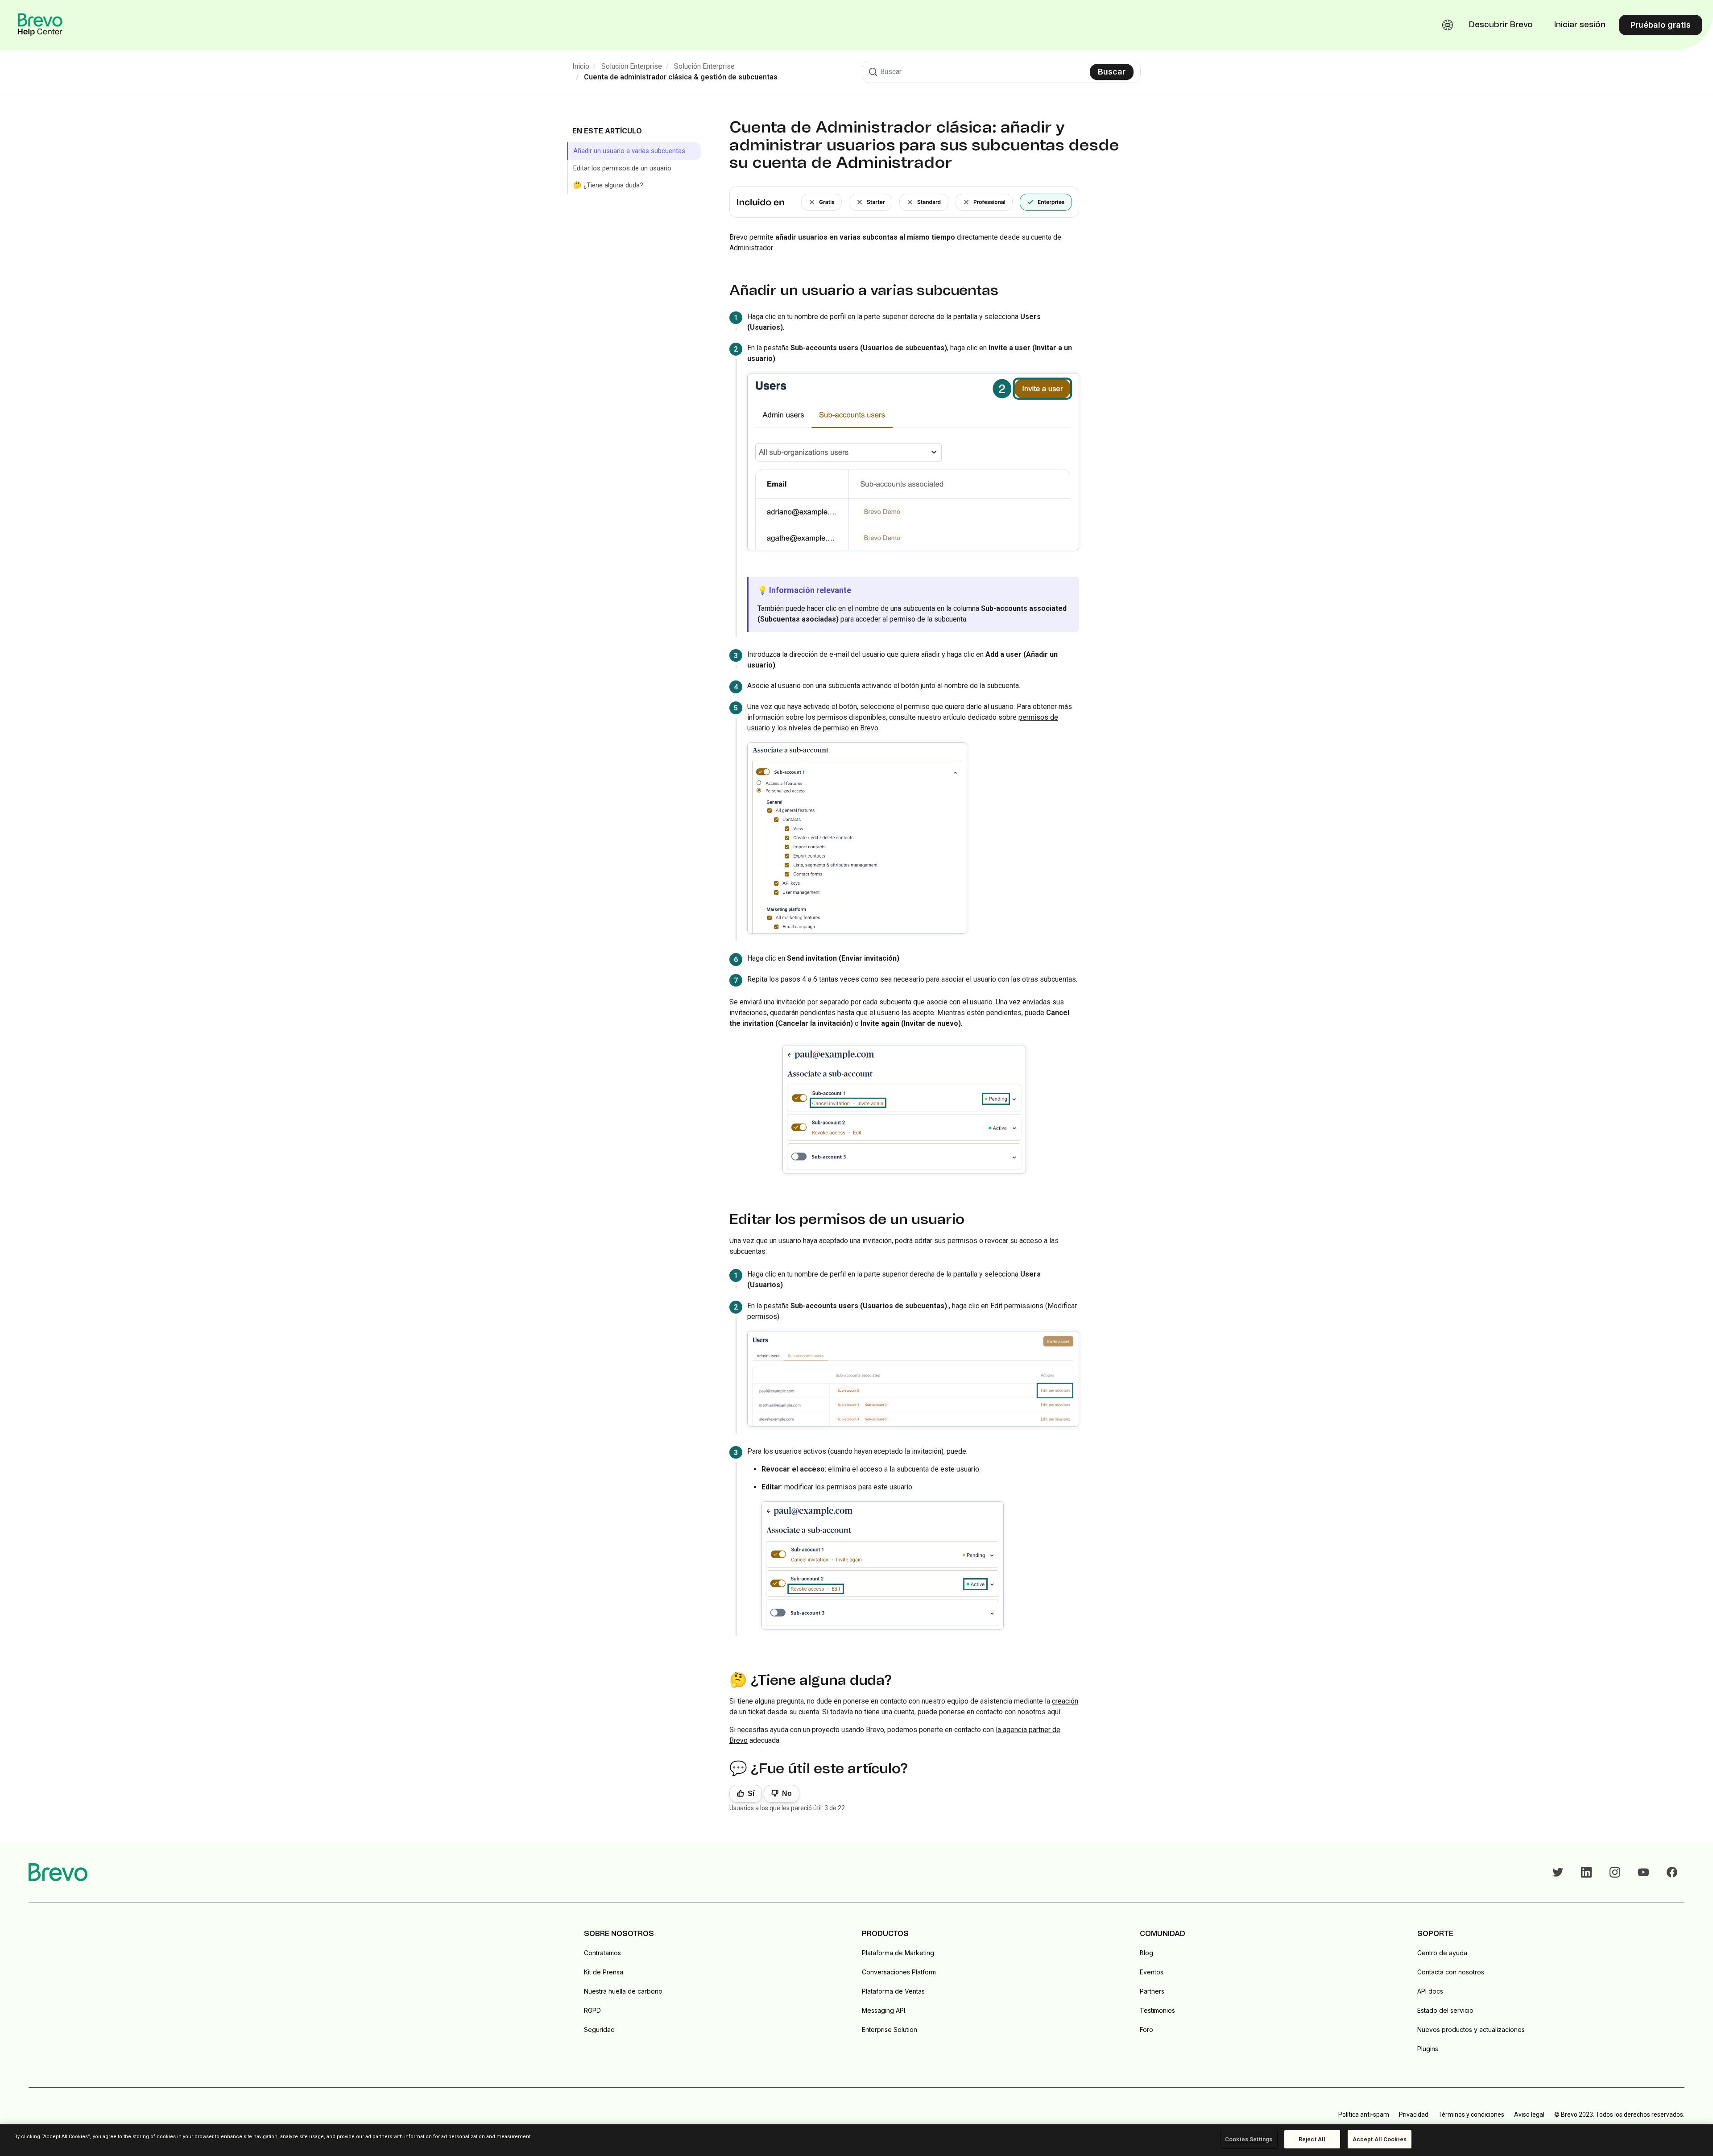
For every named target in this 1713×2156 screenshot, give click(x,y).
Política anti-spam (1364, 2115)
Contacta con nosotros (1451, 1972)
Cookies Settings (1249, 2139)
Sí (751, 1793)
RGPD (592, 2010)
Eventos (1152, 1972)
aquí (1054, 1712)
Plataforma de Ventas (893, 1991)
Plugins (1428, 2049)
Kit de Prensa (604, 1972)
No (787, 1793)
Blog (1146, 1953)
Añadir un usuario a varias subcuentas (629, 151)
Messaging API (883, 2010)
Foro (1146, 2030)
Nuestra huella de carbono (623, 1991)
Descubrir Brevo (1501, 25)
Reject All (1312, 2139)
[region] (856, 2140)
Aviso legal (1529, 2115)
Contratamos (602, 1953)
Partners (1152, 1991)
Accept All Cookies (1380, 2139)
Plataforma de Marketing (898, 1953)
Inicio (581, 66)
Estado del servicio (1445, 2010)
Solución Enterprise (632, 66)
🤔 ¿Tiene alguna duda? (608, 185)
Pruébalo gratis (1661, 25)
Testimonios (1157, 2010)
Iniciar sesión (1580, 25)
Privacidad (1414, 2115)
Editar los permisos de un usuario (622, 168)
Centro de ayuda (1442, 1953)
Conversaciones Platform (899, 1972)
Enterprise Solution (890, 2030)
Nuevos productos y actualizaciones (1471, 2030)
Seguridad (599, 2030)
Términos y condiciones (1471, 2115)
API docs (1430, 1991)
